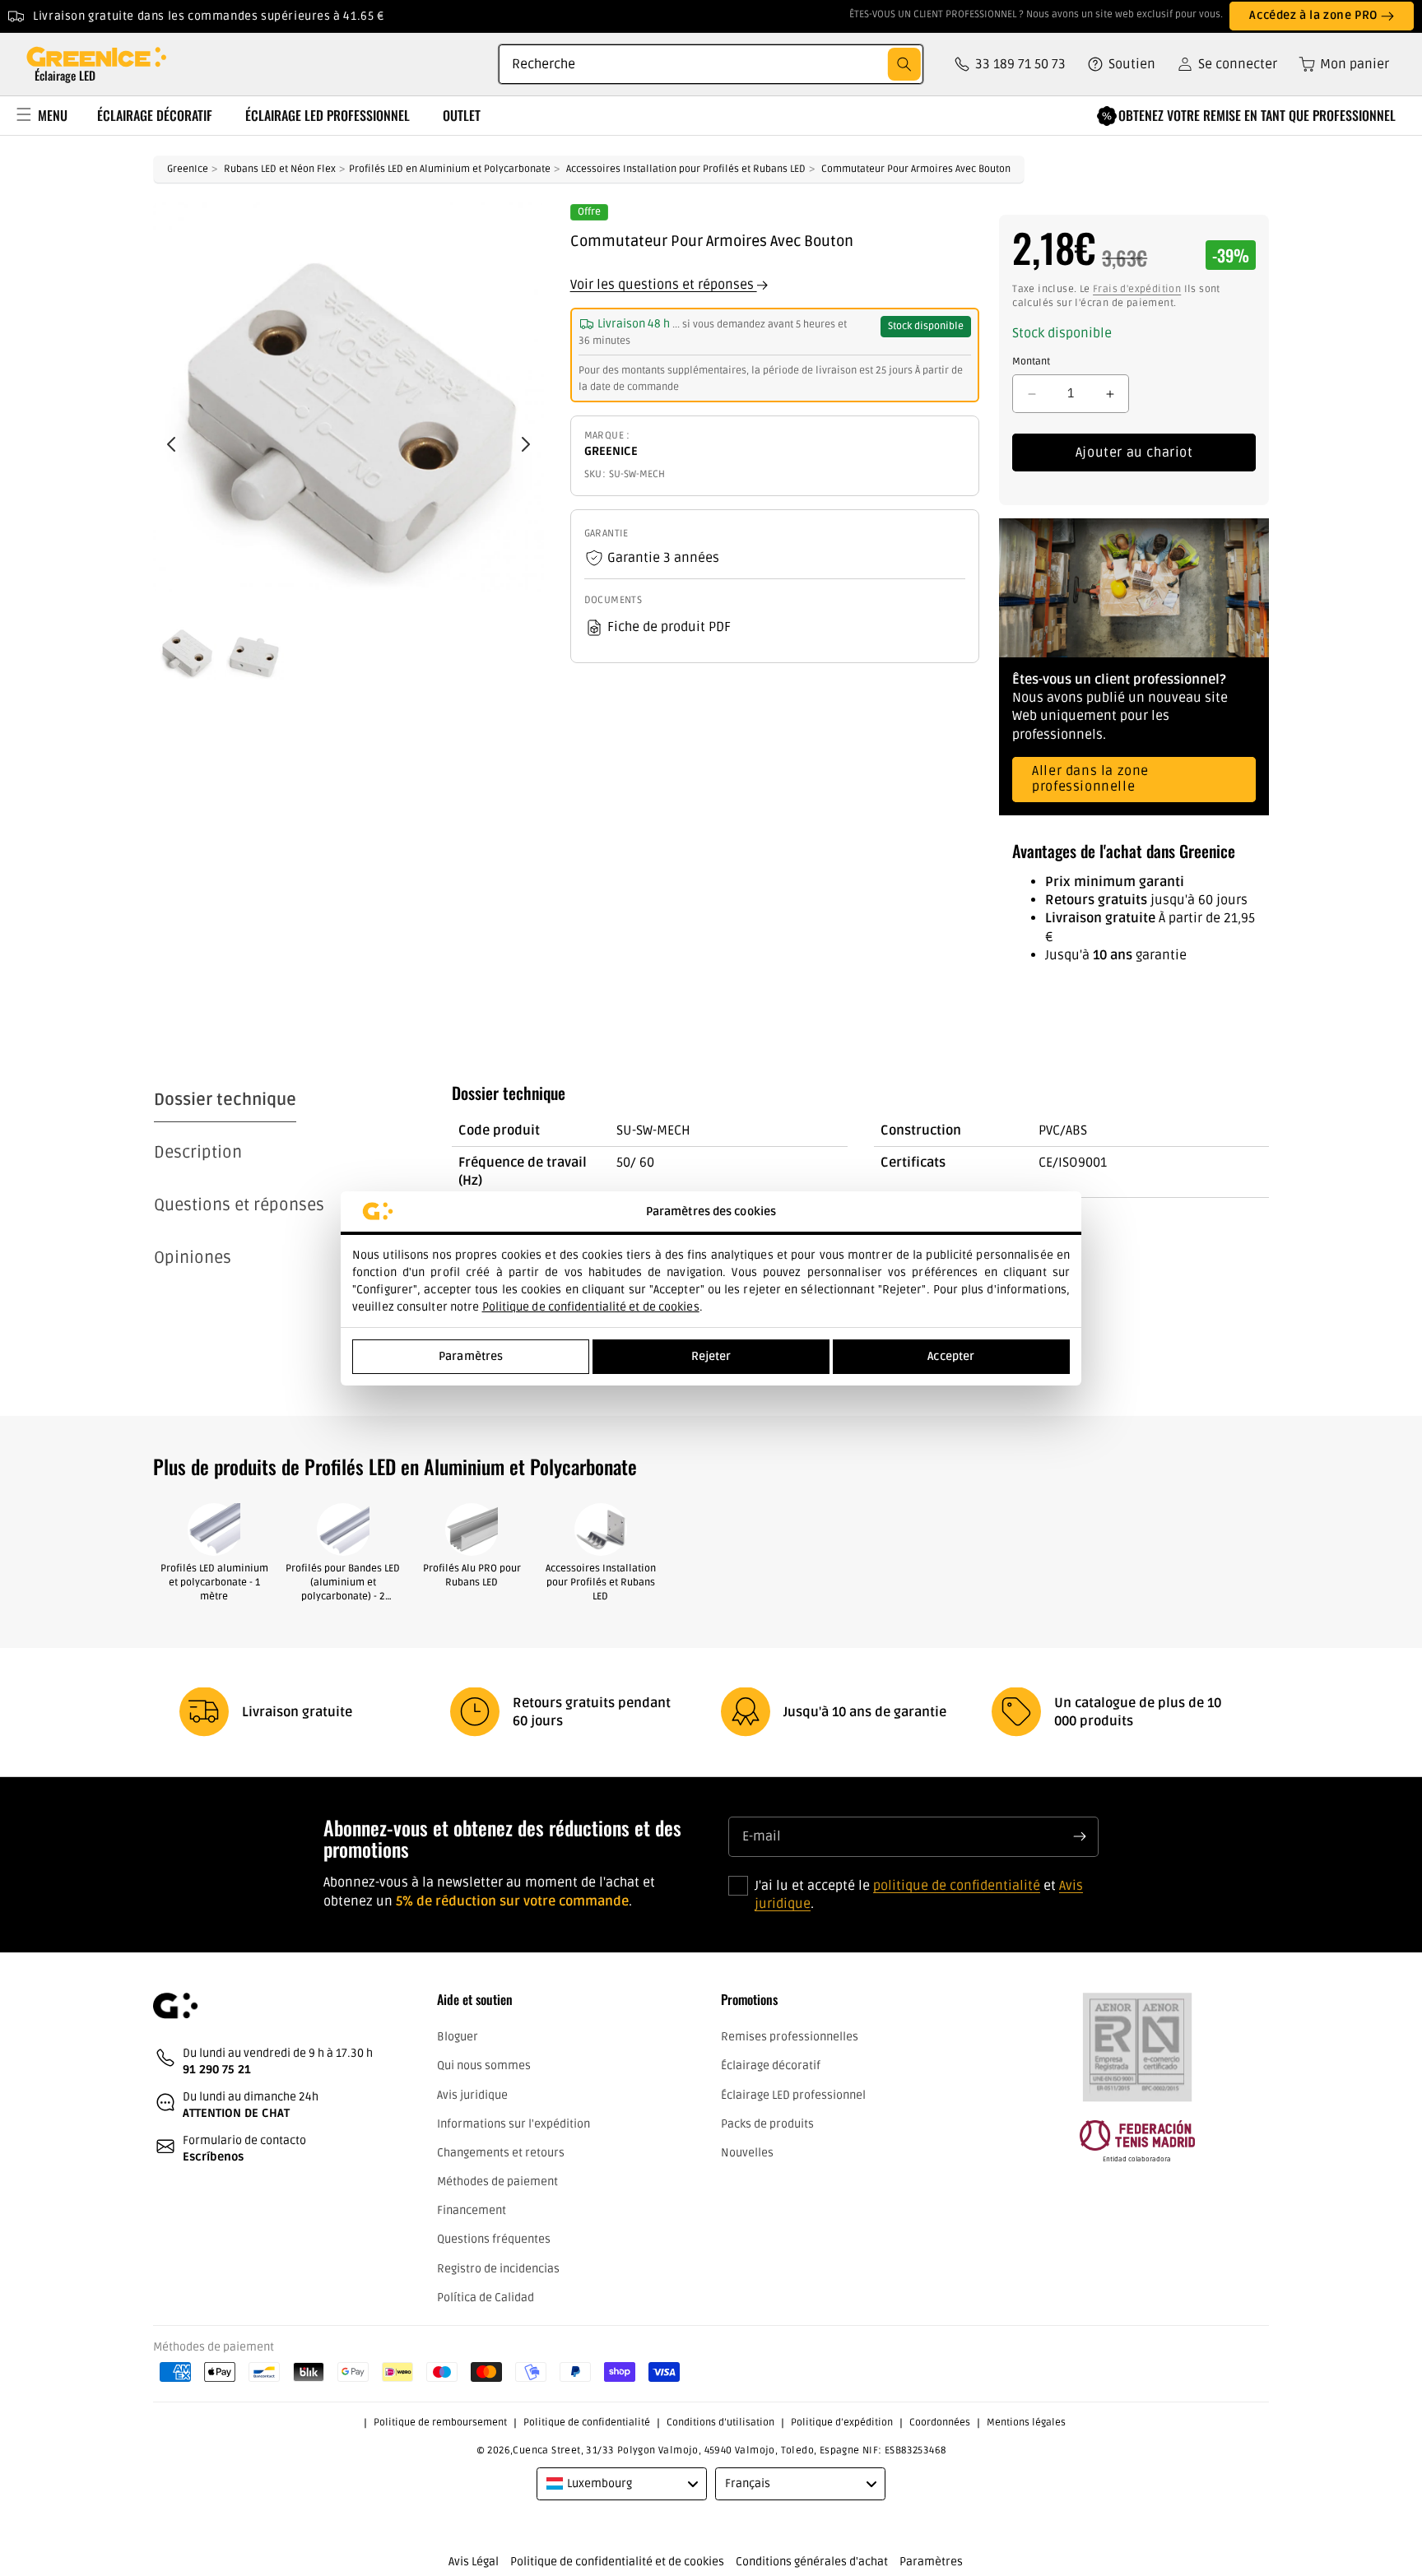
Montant (1031, 362)
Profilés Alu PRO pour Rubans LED (472, 1576)
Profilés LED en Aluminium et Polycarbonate (450, 169)
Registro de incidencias (498, 2269)
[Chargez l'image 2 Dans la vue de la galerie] (254, 650)
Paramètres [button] (931, 2562)
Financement (472, 2211)
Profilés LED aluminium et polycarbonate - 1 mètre (214, 1583)
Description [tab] (198, 1153)
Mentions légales (1026, 2423)
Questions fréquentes (494, 2240)
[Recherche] (904, 64)
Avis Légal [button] (474, 2562)
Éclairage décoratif (771, 2066)
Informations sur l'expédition (513, 2124)
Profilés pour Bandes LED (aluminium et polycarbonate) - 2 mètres (343, 1583)
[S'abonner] (1080, 1836)
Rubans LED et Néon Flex (280, 169)
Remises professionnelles (790, 2038)
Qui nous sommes (484, 2066)
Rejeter (711, 1356)
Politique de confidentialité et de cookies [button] (617, 2562)
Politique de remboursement (440, 2423)
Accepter (951, 1356)
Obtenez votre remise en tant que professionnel (1257, 115)
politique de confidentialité (957, 1885)
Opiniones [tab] (193, 1258)
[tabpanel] (860, 1166)
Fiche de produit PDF (669, 628)
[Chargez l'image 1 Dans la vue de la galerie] (187, 650)
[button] (1338, 64)
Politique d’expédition (842, 2423)
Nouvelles (747, 2153)
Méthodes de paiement (497, 2181)
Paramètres (471, 1356)
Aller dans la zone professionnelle (1090, 780)
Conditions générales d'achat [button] (812, 2562)
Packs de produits (767, 2124)
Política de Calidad (486, 2298)
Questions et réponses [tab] (239, 1205)
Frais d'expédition (1137, 289)
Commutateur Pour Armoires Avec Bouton (916, 169)
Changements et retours (501, 2153)
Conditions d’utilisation (720, 2423)
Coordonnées (940, 2423)
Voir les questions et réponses (664, 285)
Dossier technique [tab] (225, 1100)
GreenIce (188, 169)
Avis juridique (472, 2095)
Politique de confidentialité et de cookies (591, 1307)
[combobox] (711, 64)
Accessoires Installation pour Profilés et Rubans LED (686, 169)
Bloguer (458, 2038)
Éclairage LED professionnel (793, 2095)
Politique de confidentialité (587, 2423)
